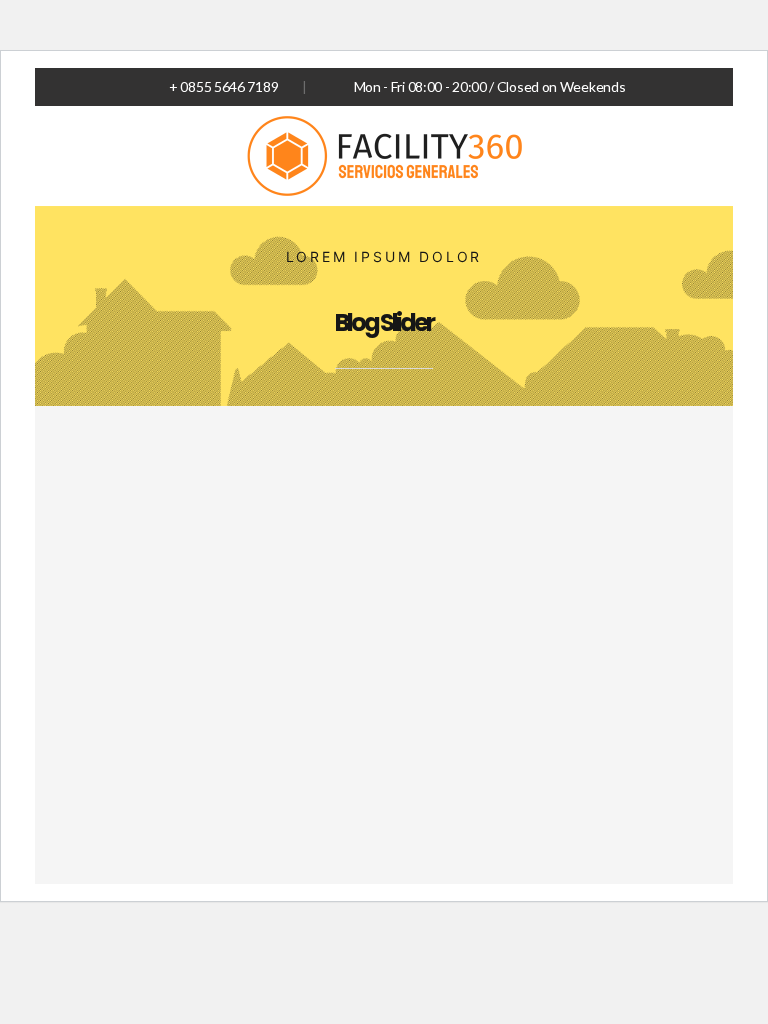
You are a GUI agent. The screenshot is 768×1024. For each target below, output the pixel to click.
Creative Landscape (204, 587)
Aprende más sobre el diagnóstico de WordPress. (495, 788)
